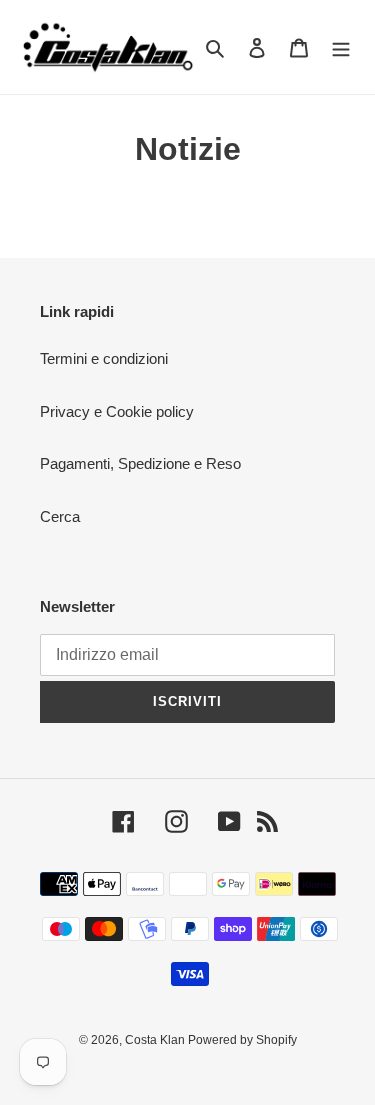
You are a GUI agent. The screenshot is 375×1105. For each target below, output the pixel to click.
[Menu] (341, 47)
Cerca (60, 516)
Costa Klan (156, 1040)
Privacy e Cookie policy (117, 411)
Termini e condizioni (104, 358)
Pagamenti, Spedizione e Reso (140, 463)
